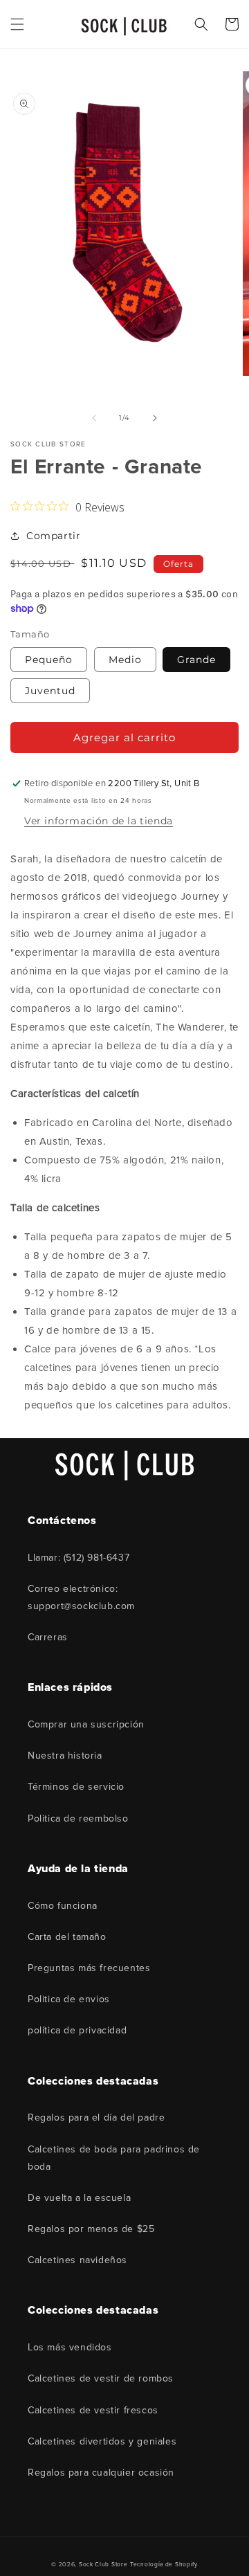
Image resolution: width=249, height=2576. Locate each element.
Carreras (48, 1637)
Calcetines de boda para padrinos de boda (114, 2158)
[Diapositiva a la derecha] (155, 418)
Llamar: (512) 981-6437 (79, 1558)
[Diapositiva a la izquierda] (94, 418)
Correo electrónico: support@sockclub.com (81, 1597)
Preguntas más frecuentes (89, 1968)
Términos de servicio (76, 1787)
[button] (17, 24)
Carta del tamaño (67, 1937)
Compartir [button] (53, 536)
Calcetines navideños (77, 2260)
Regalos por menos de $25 (91, 2229)
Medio (125, 660)
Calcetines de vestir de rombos (101, 2378)
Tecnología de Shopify (164, 2564)
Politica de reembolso (78, 1818)
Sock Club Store (103, 2564)
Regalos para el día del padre (96, 2117)
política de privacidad (77, 2030)
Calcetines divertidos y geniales (102, 2441)
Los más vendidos (70, 2347)
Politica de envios (69, 1999)
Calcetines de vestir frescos (93, 2410)
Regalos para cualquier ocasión (101, 2473)
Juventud (50, 691)
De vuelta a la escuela (79, 2198)
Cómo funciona (63, 1906)
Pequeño (49, 660)
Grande (196, 660)
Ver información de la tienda (99, 821)
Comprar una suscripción (86, 1724)
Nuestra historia (65, 1756)
